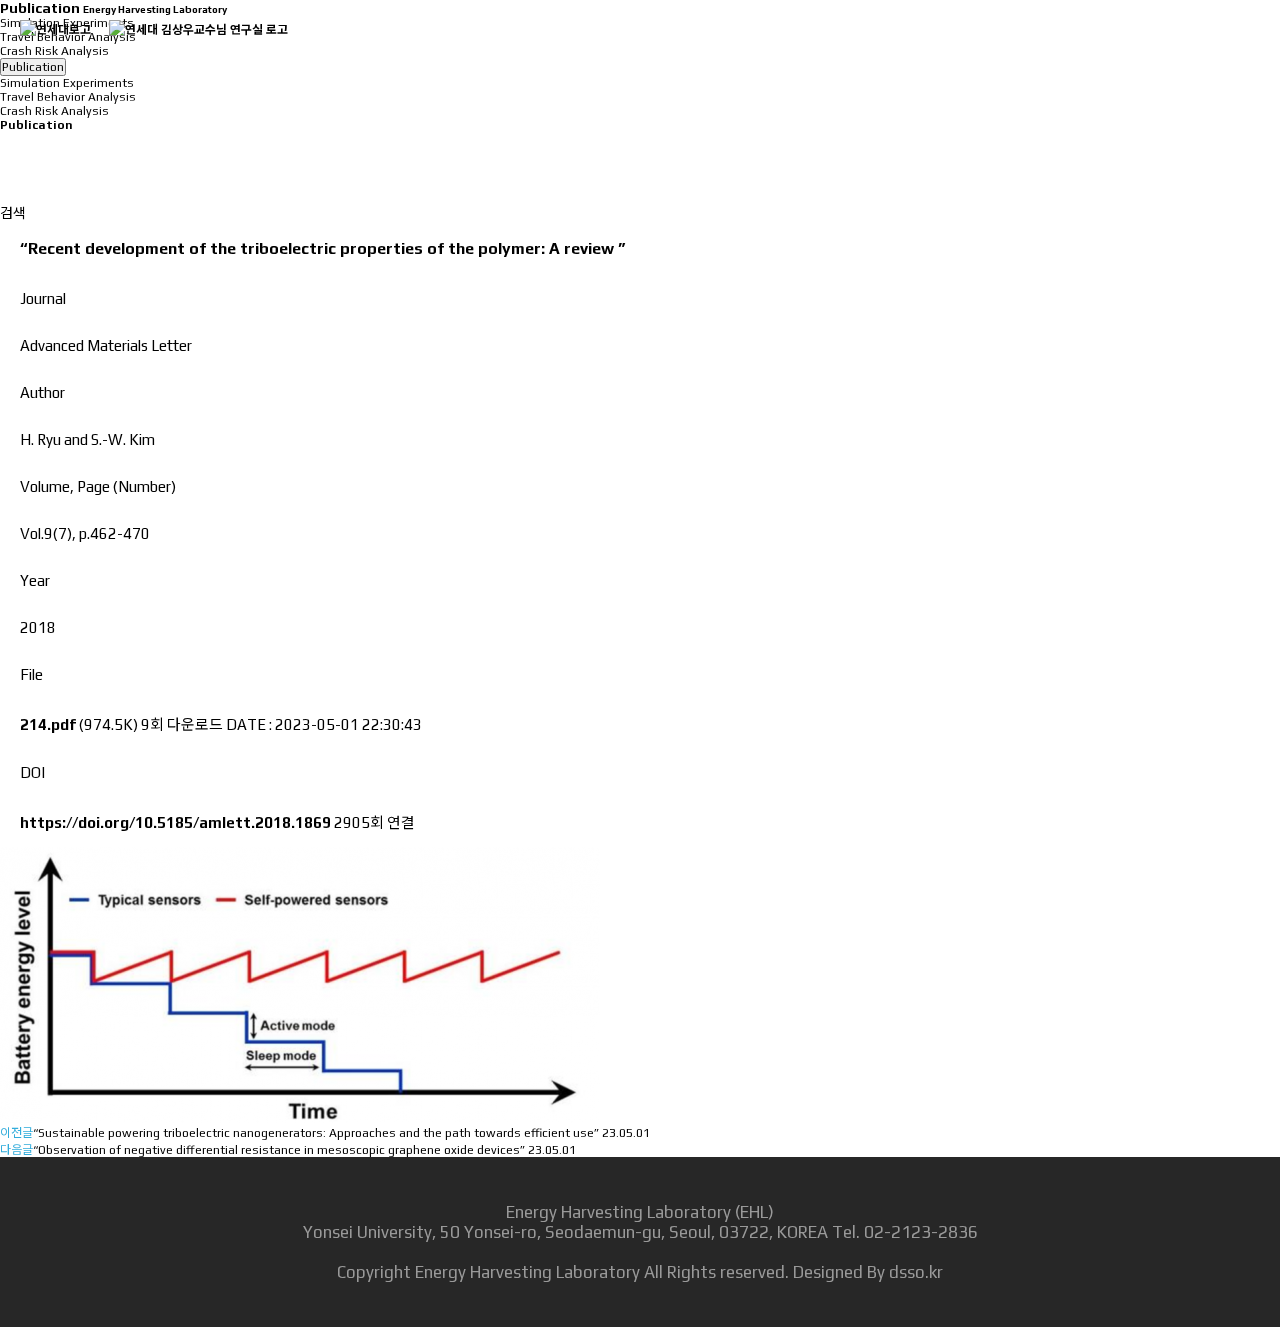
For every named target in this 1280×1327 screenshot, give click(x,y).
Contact (1219, 49)
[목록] (10, 149)
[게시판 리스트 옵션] (10, 184)
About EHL (545, 49)
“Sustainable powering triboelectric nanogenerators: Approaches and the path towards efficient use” (316, 1133)
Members (812, 49)
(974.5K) (80, 724)
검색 (13, 213)
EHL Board (1089, 49)
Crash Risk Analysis (54, 111)
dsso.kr (916, 1272)
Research (681, 49)
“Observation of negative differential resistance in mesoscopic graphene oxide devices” (279, 1150)
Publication (948, 49)
